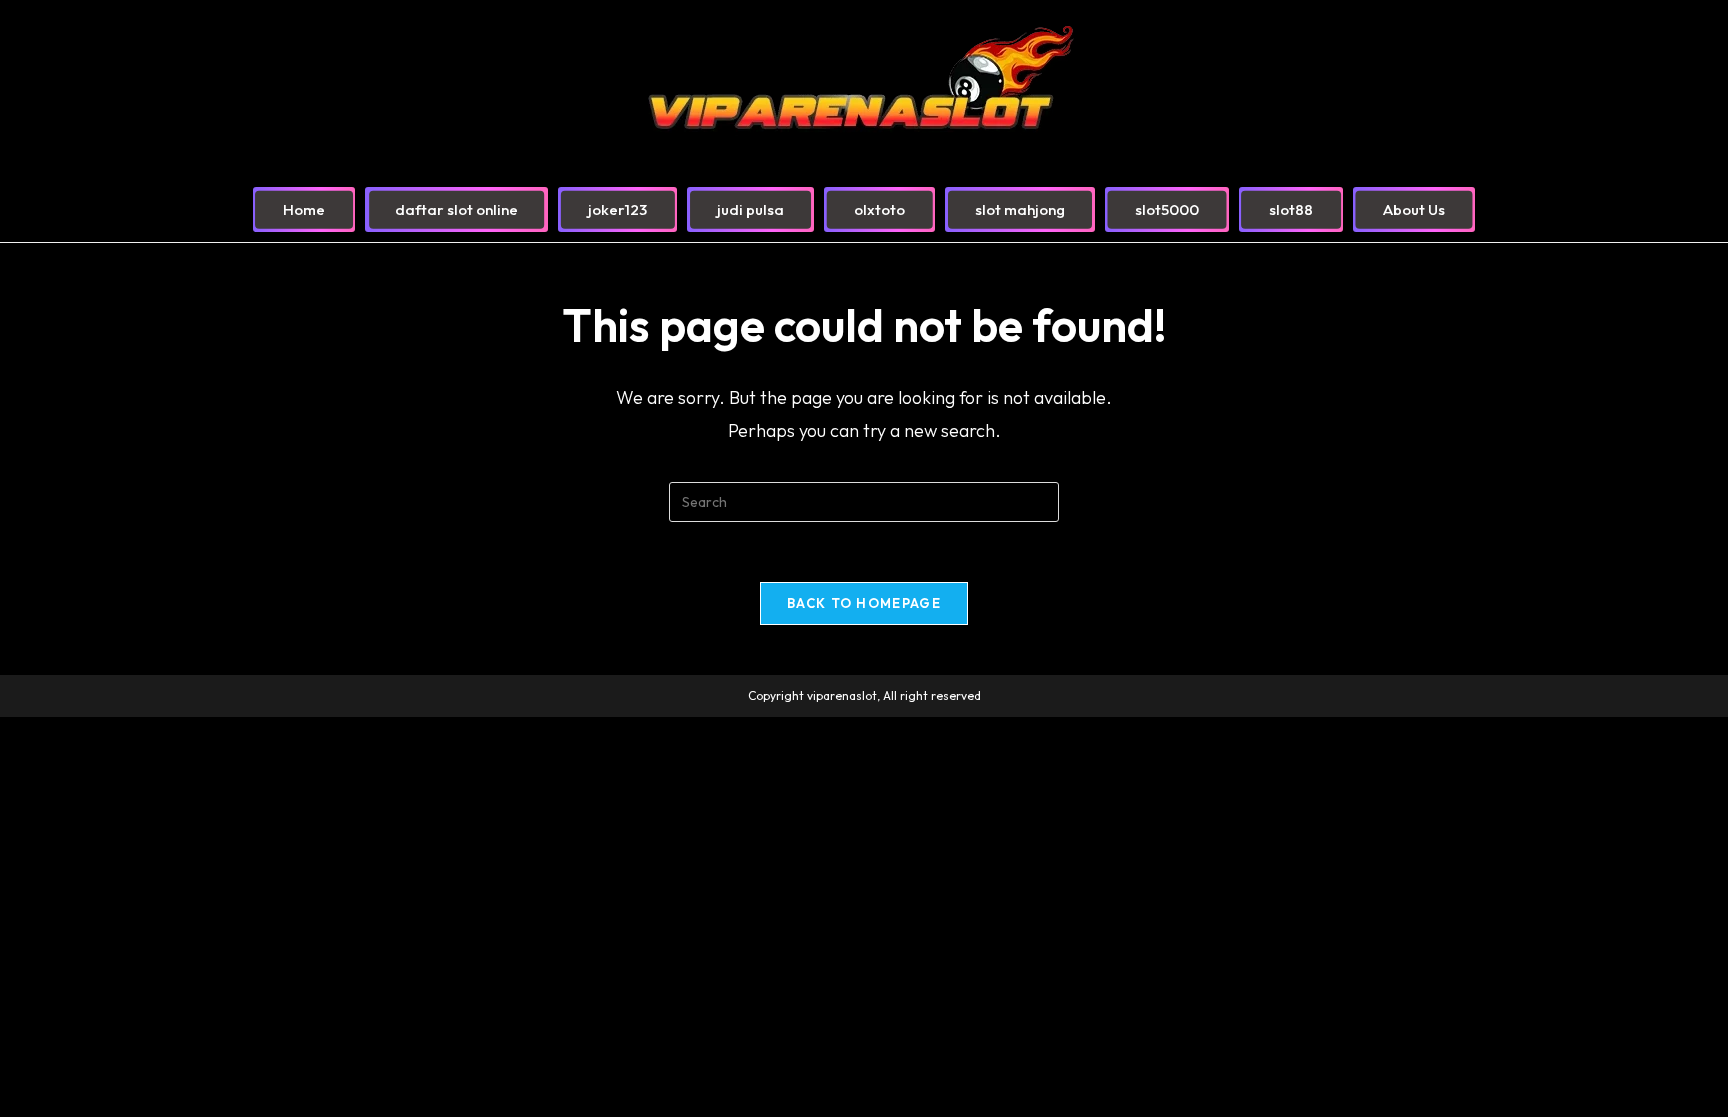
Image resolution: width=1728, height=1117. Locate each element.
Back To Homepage (864, 603)
